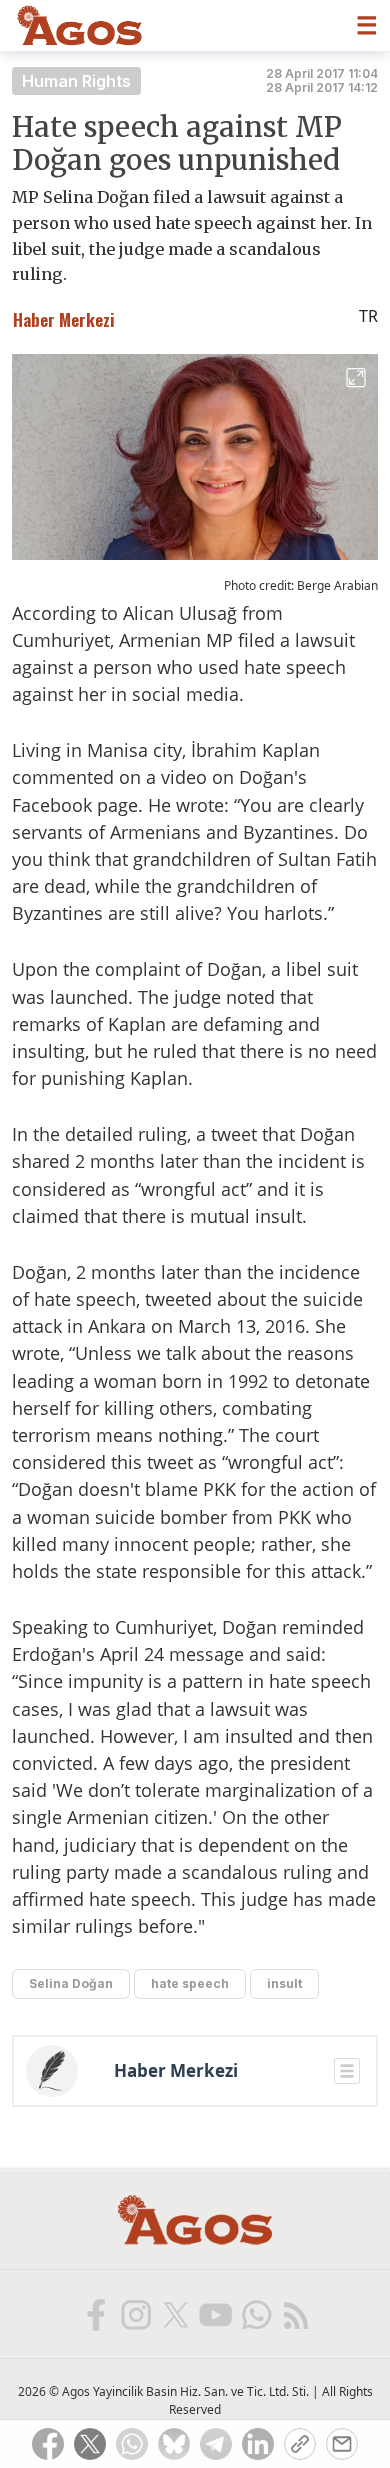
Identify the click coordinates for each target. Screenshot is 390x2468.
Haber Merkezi (176, 2071)
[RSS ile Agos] (295, 2314)
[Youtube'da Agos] (215, 2314)
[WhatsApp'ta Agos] (255, 2314)
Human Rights (76, 81)
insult (284, 1983)
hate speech (190, 1983)
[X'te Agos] (175, 2314)
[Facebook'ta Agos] (95, 2314)
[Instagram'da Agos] (135, 2314)
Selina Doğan (71, 1983)
